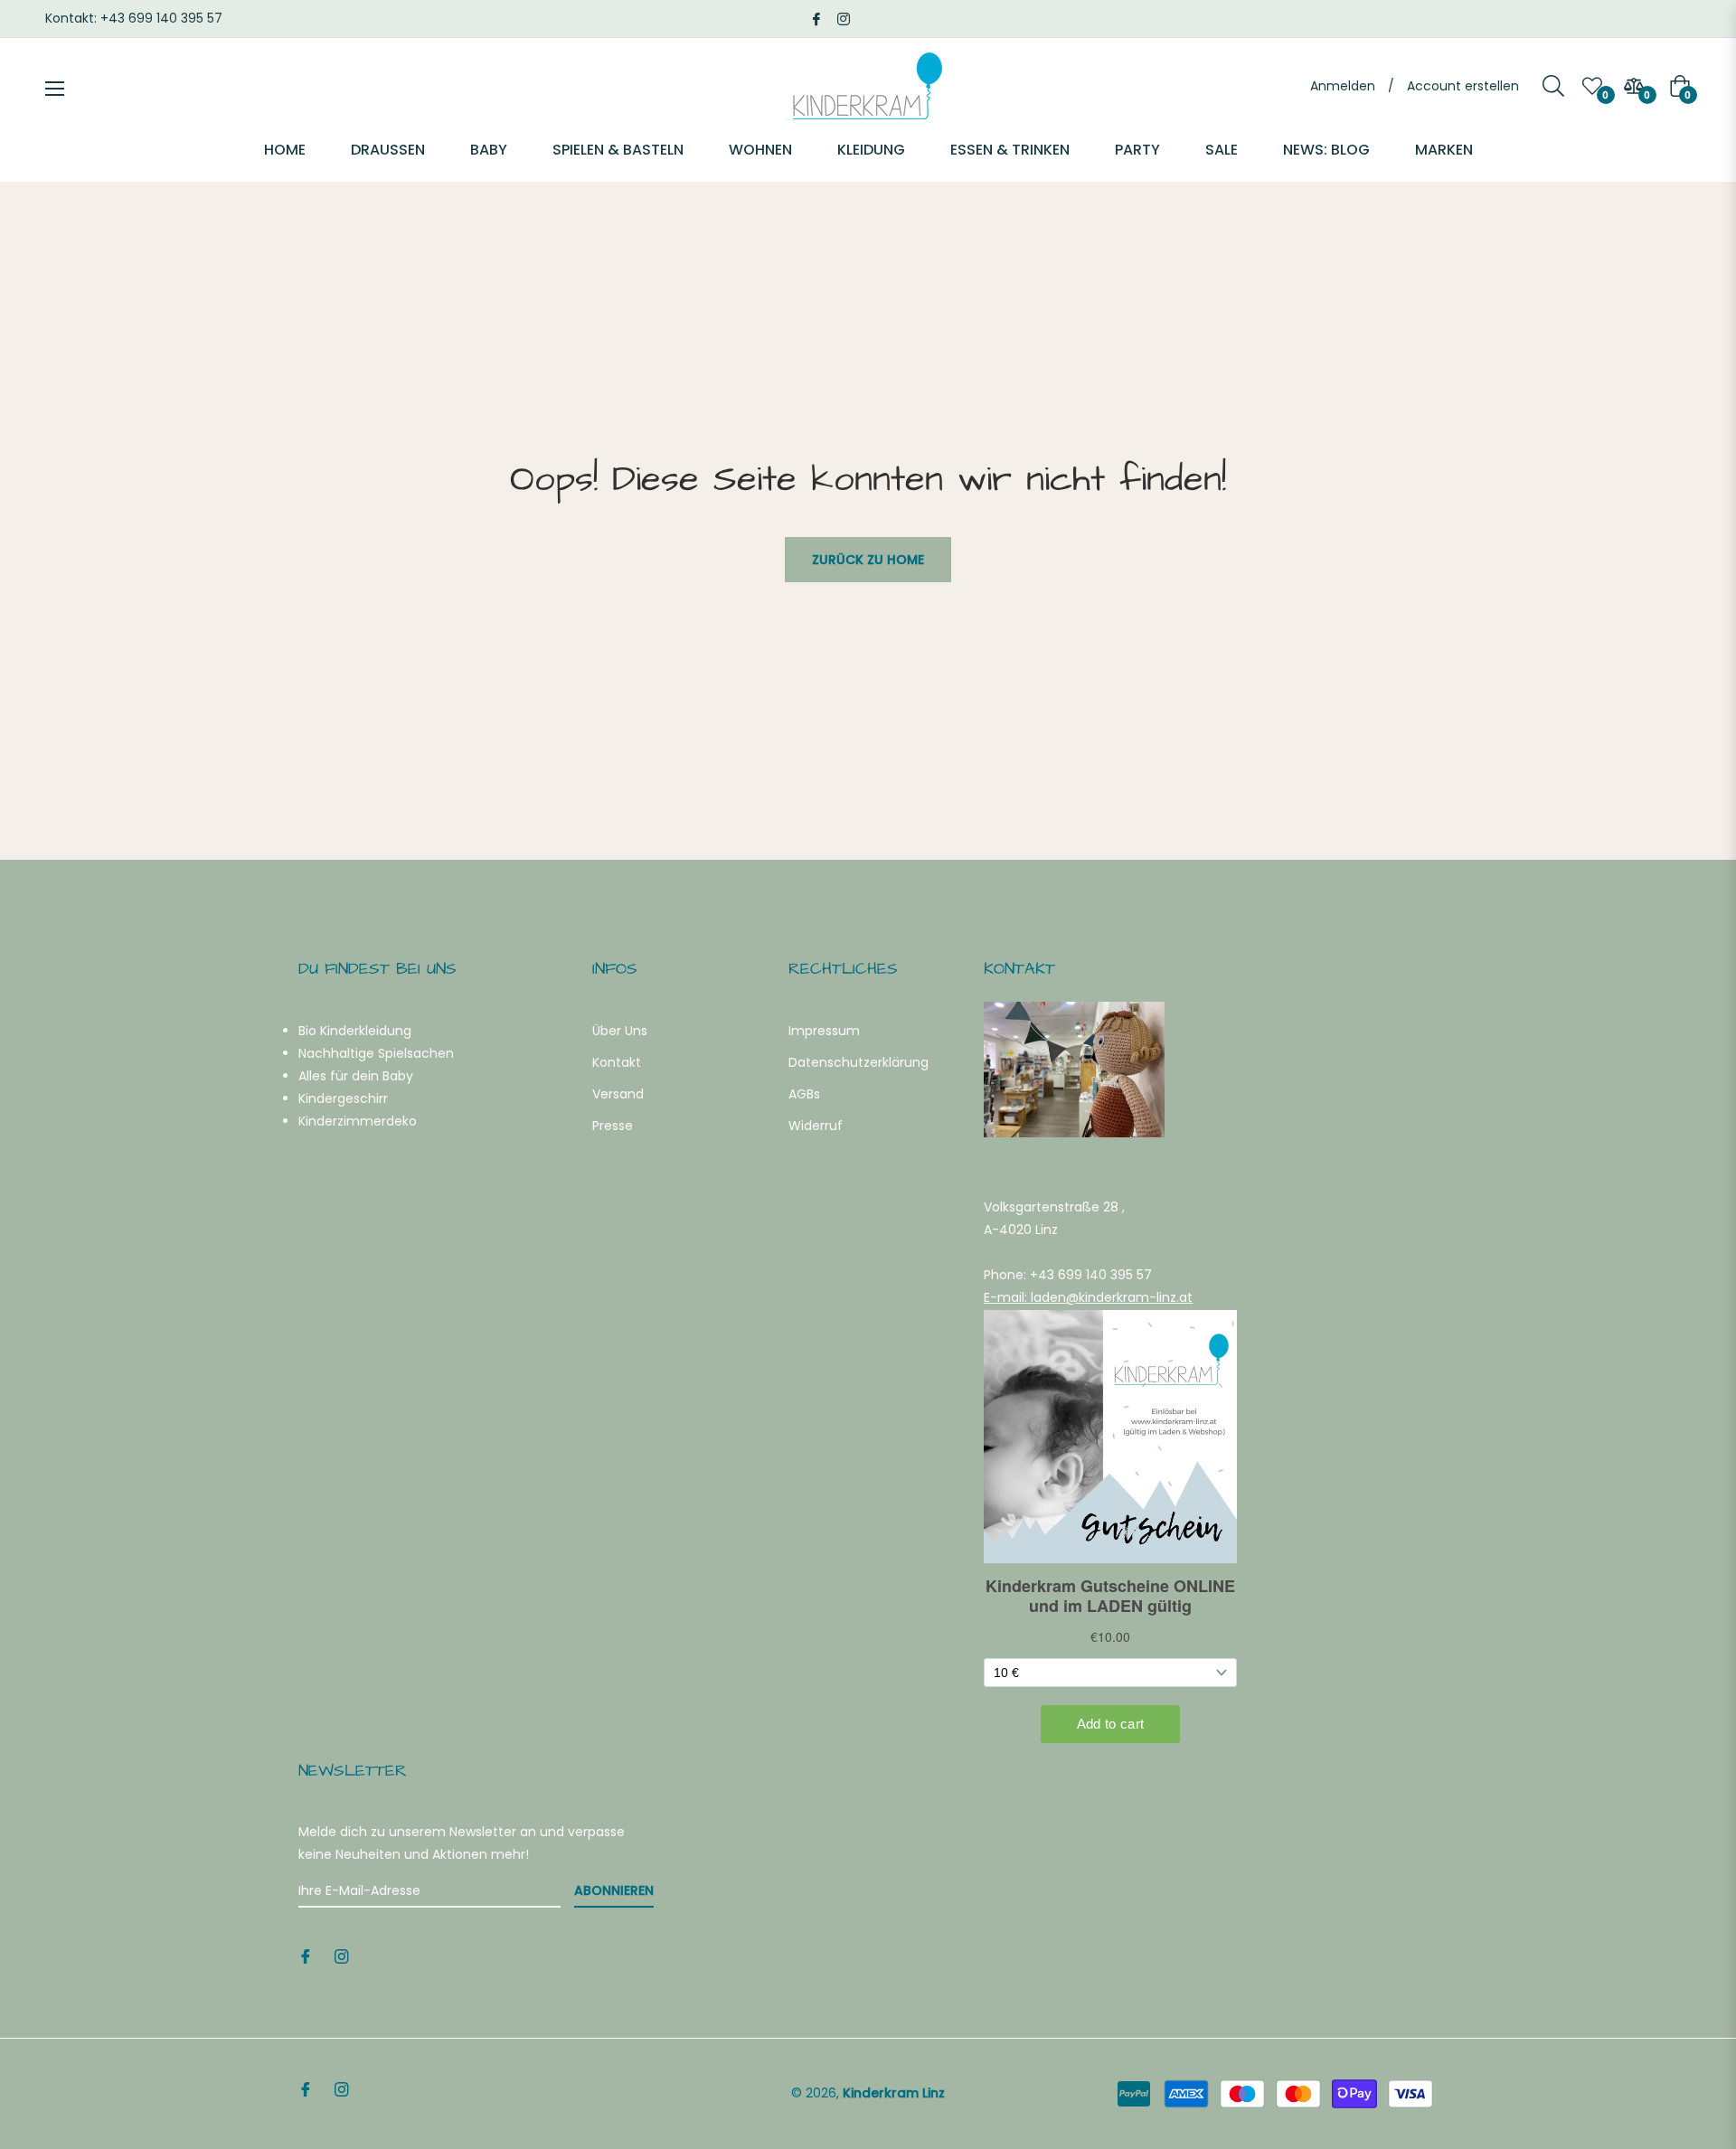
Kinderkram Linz (894, 2093)
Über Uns (620, 1031)
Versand (618, 1094)
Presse (613, 1126)
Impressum (824, 1031)
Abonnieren (614, 1890)
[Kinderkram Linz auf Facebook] (816, 18)
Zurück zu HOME (868, 560)
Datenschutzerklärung (859, 1062)
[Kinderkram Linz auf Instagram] (844, 18)
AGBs (804, 1094)
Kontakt (617, 1062)
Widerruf (816, 1126)
